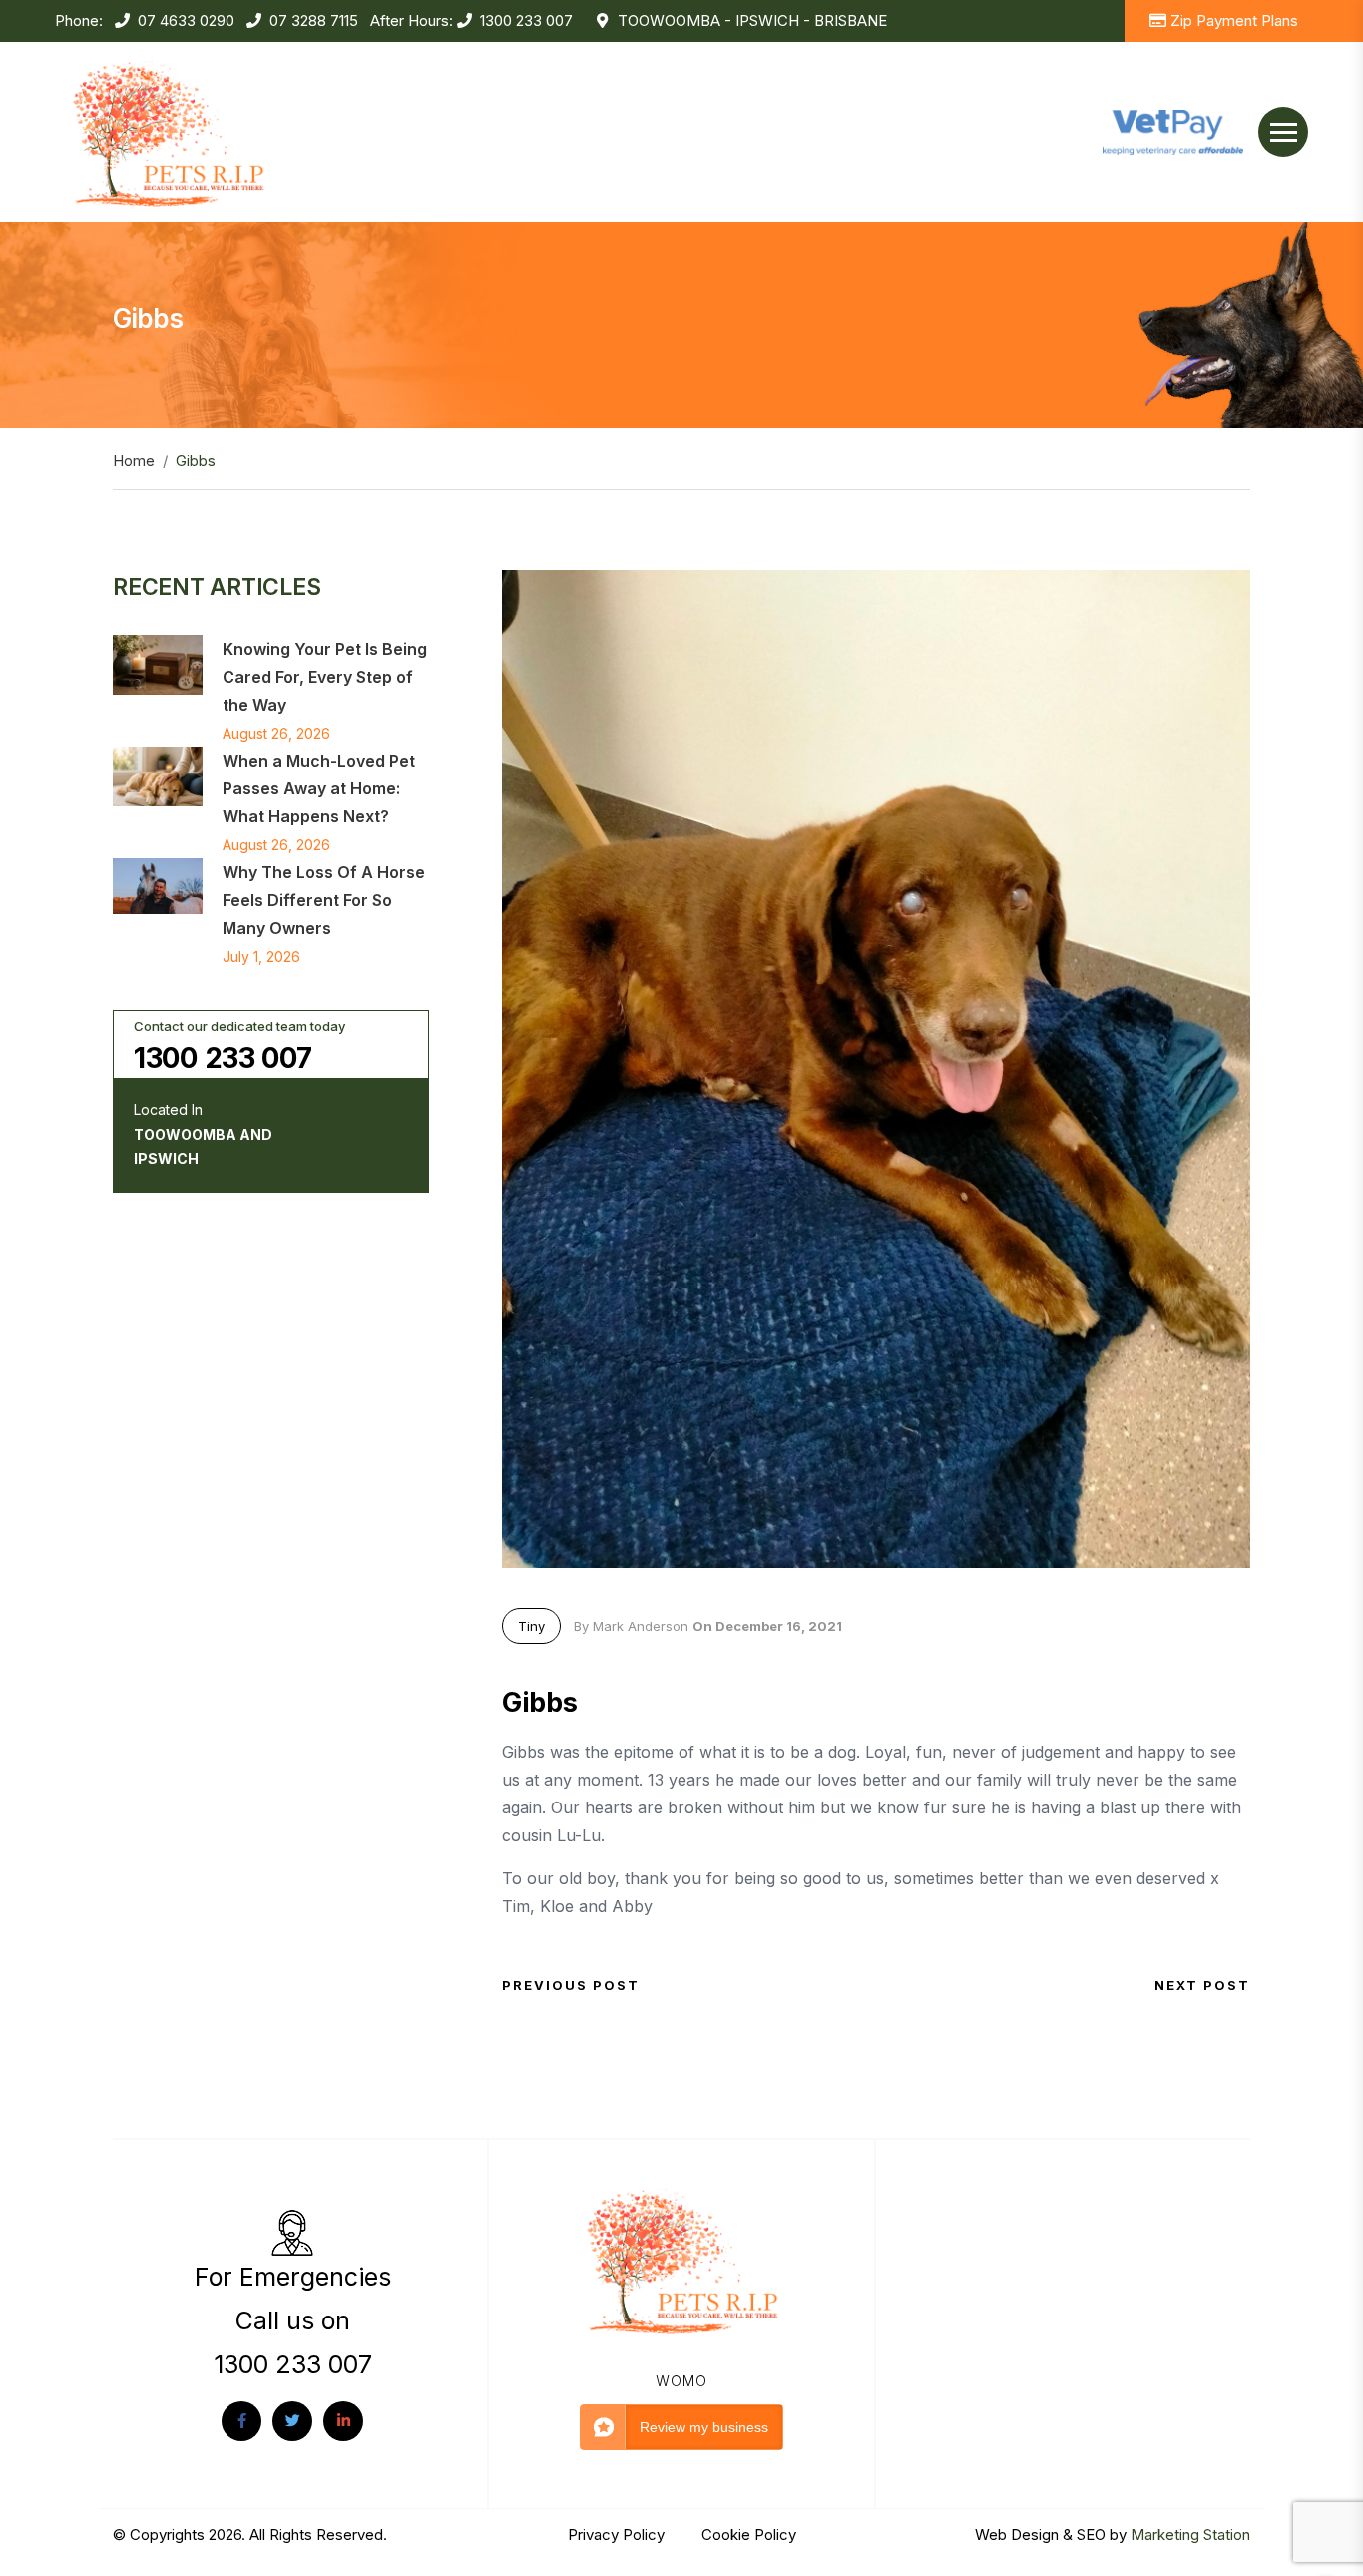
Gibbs (540, 1702)
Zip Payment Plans (1234, 20)
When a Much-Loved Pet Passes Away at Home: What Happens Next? (319, 788)
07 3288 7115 (314, 20)
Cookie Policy (749, 2535)
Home (134, 461)
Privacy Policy (618, 2535)
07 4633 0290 (186, 20)
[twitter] (292, 2421)
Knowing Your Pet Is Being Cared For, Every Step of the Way (325, 677)
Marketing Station (1190, 2535)
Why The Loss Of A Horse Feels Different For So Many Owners (324, 900)
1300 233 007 (526, 20)
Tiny (531, 1626)
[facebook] (241, 2421)
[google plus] (343, 2421)
